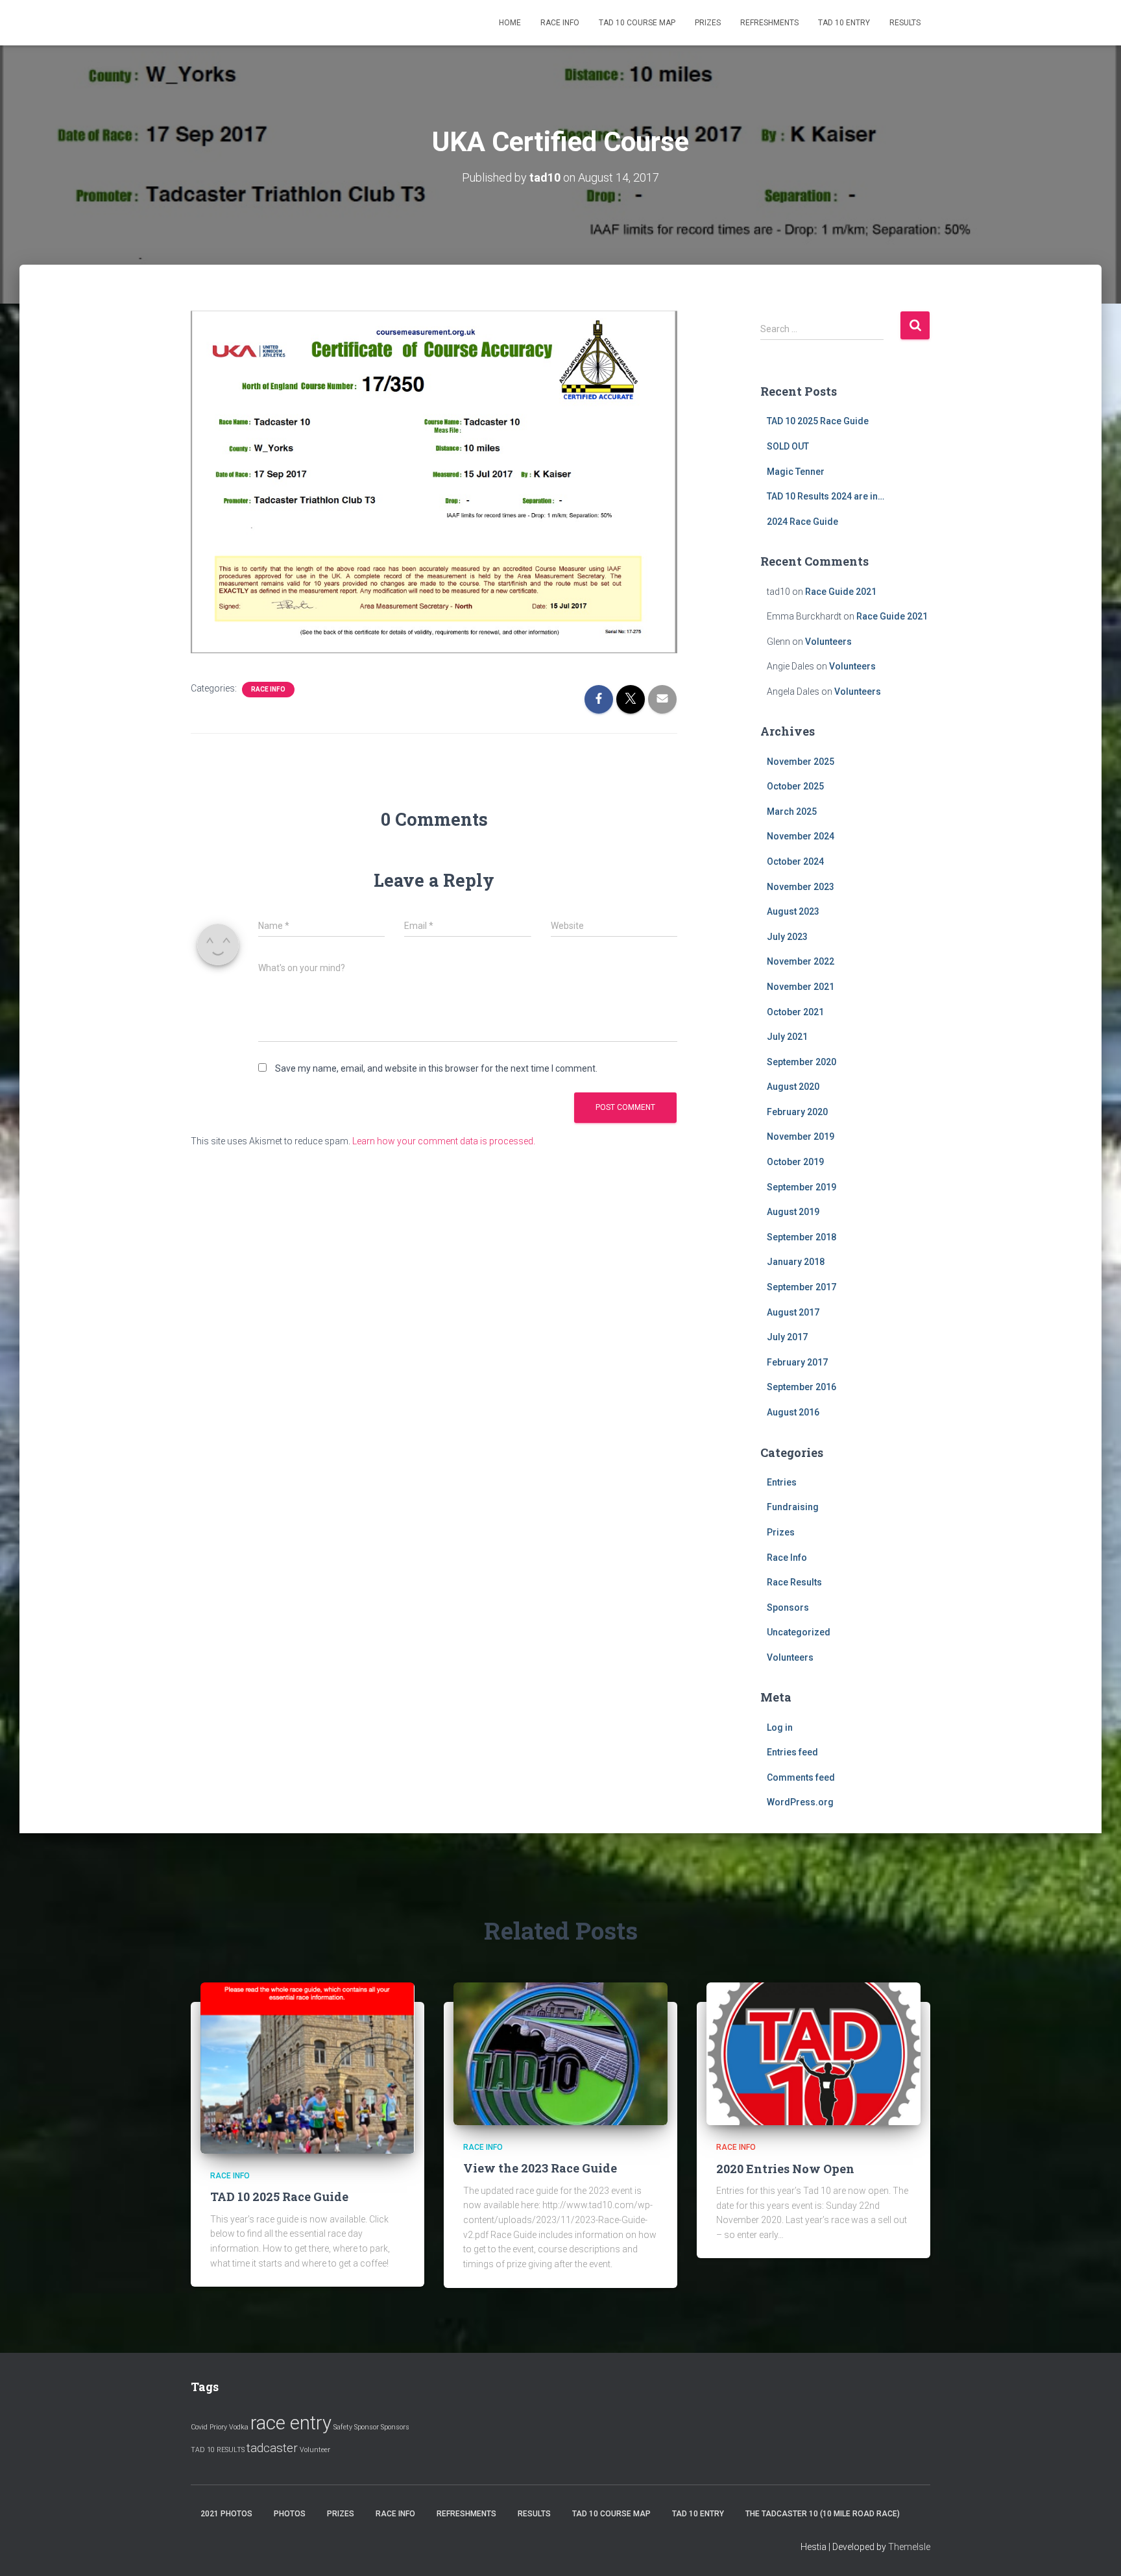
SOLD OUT (788, 446)
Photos (290, 2514)
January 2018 (796, 1262)
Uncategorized (799, 1632)
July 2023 (787, 937)
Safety (343, 2427)
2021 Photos (226, 2514)
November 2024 (801, 836)
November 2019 (801, 1137)
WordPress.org (800, 1802)
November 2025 (801, 762)
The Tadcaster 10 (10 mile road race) (823, 2514)
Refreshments (769, 23)
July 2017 (787, 1337)
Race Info (560, 23)
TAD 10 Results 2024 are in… (826, 496)
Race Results (794, 1582)
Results (905, 23)
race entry (291, 2423)
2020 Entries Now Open (785, 2169)
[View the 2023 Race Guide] (560, 2053)
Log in (780, 1727)
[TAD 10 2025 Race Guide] (307, 2067)
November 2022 (801, 961)
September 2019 (802, 1187)
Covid (199, 2427)
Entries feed (792, 1752)
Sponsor (367, 2427)
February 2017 (797, 1362)
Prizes (708, 23)
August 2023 (793, 911)
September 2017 (802, 1287)
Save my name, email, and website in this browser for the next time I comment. (436, 1068)
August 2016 (793, 1412)
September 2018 (802, 1237)
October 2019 (795, 1162)
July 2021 (787, 1037)
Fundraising (793, 1507)
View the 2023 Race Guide (540, 2168)
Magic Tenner (796, 472)
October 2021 (795, 1012)
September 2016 (802, 1387)
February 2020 (797, 1112)
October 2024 (795, 861)
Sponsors (788, 1607)
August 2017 (793, 1312)
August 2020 (793, 1087)
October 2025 (795, 786)
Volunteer (315, 2450)
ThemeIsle (909, 2547)
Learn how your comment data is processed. (444, 1141)
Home (510, 23)
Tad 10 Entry (844, 23)
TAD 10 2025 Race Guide (818, 421)
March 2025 (792, 812)
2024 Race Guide (802, 522)
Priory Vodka (229, 2427)
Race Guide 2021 (841, 592)
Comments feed (801, 1777)
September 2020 (802, 1062)
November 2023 (801, 887)
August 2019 (793, 1212)
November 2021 (801, 987)
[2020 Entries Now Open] (814, 2053)
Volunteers (828, 642)
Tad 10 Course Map (637, 23)
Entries (782, 1482)
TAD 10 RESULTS (218, 2450)
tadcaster (272, 2448)
